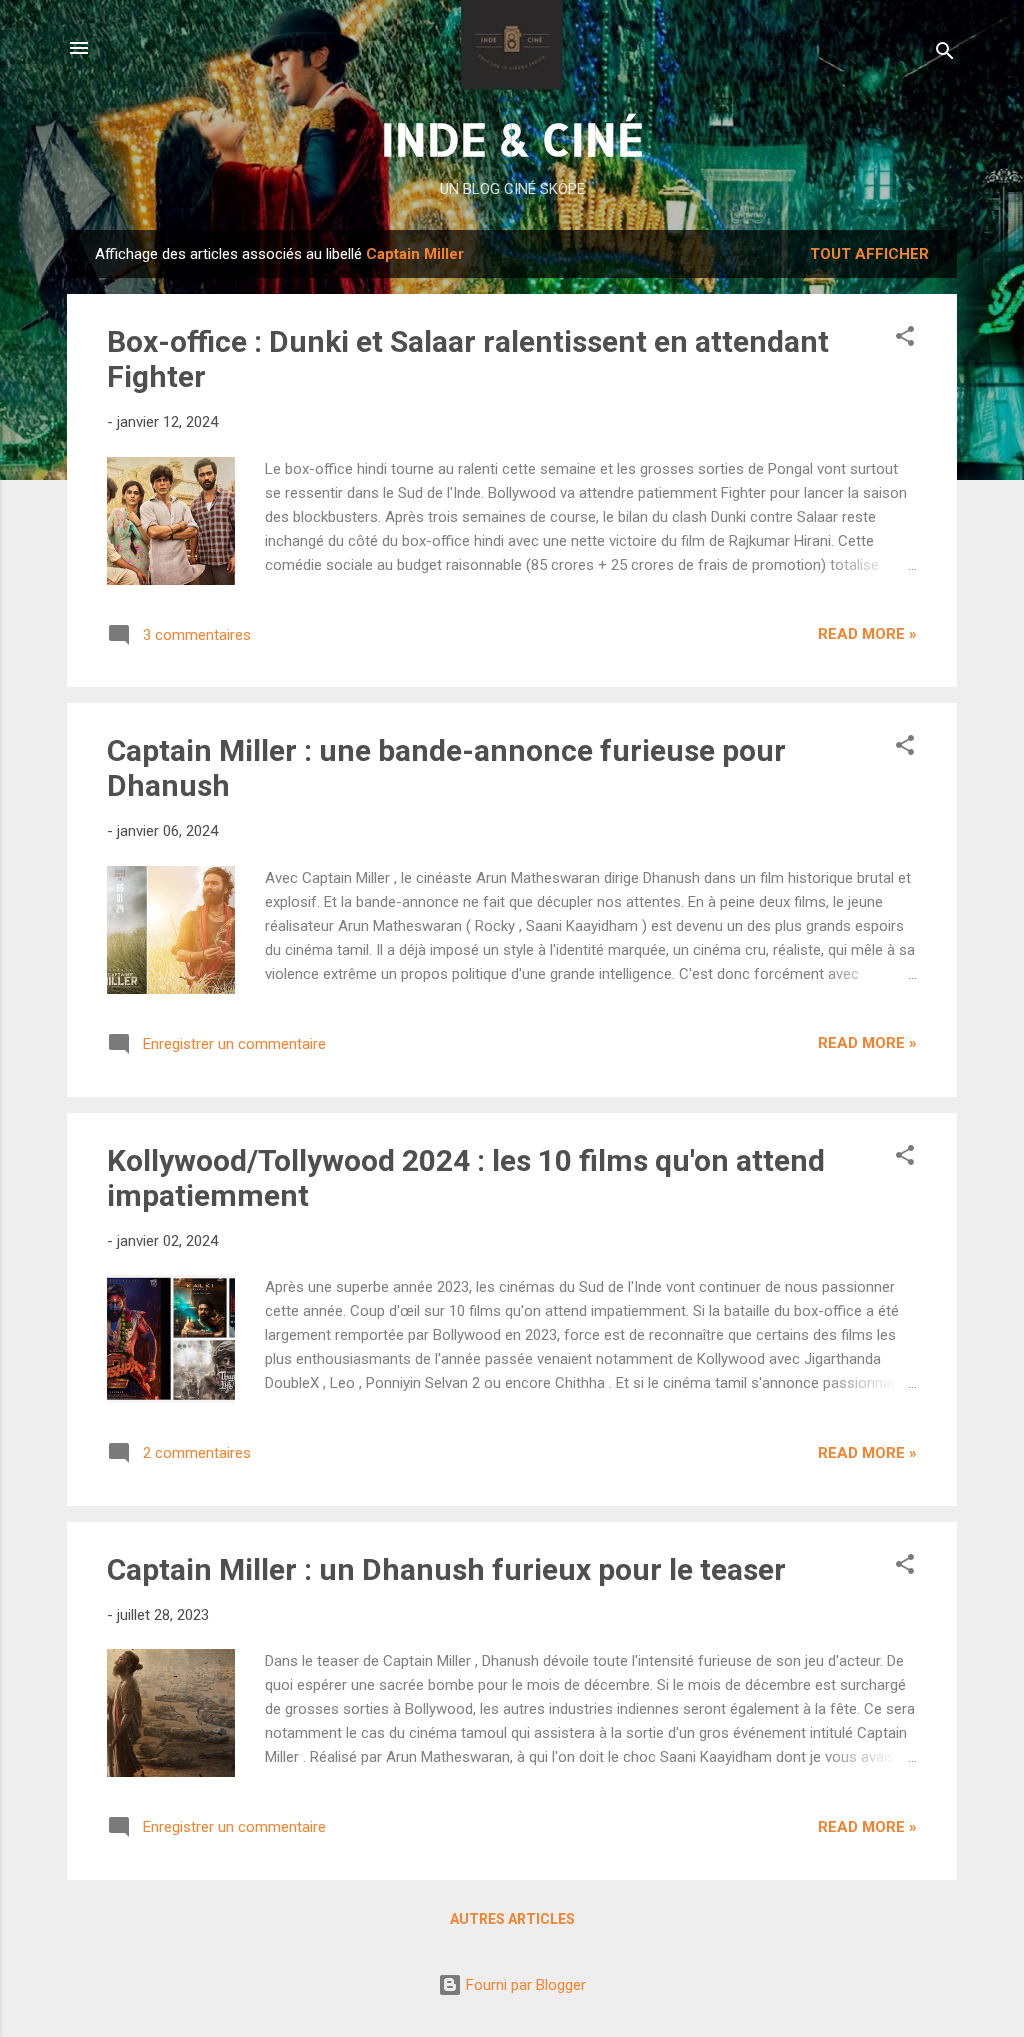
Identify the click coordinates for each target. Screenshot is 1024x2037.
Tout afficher (869, 254)
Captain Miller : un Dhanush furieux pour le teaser (446, 1569)
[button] (905, 339)
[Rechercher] (945, 54)
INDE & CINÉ (512, 138)
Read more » (867, 634)
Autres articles (512, 1919)
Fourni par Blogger (524, 1985)
